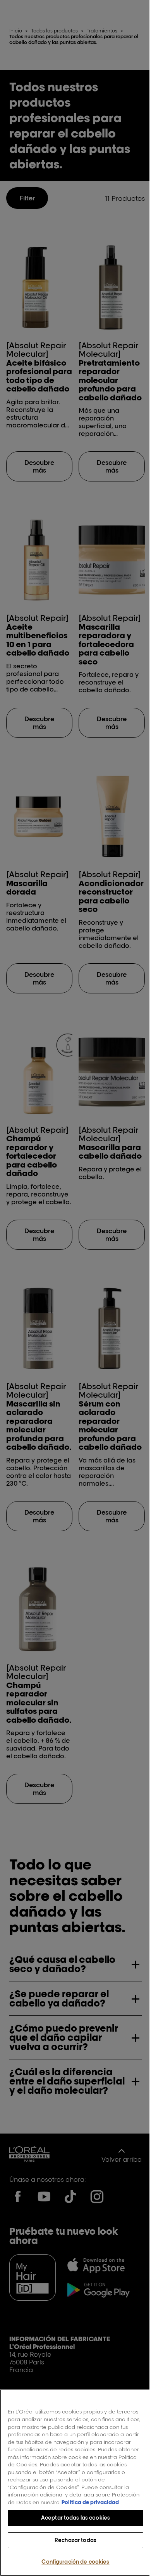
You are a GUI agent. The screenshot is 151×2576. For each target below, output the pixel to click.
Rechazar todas (73, 2540)
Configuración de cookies (73, 2562)
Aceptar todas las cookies (72, 2518)
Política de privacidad (57, 2502)
